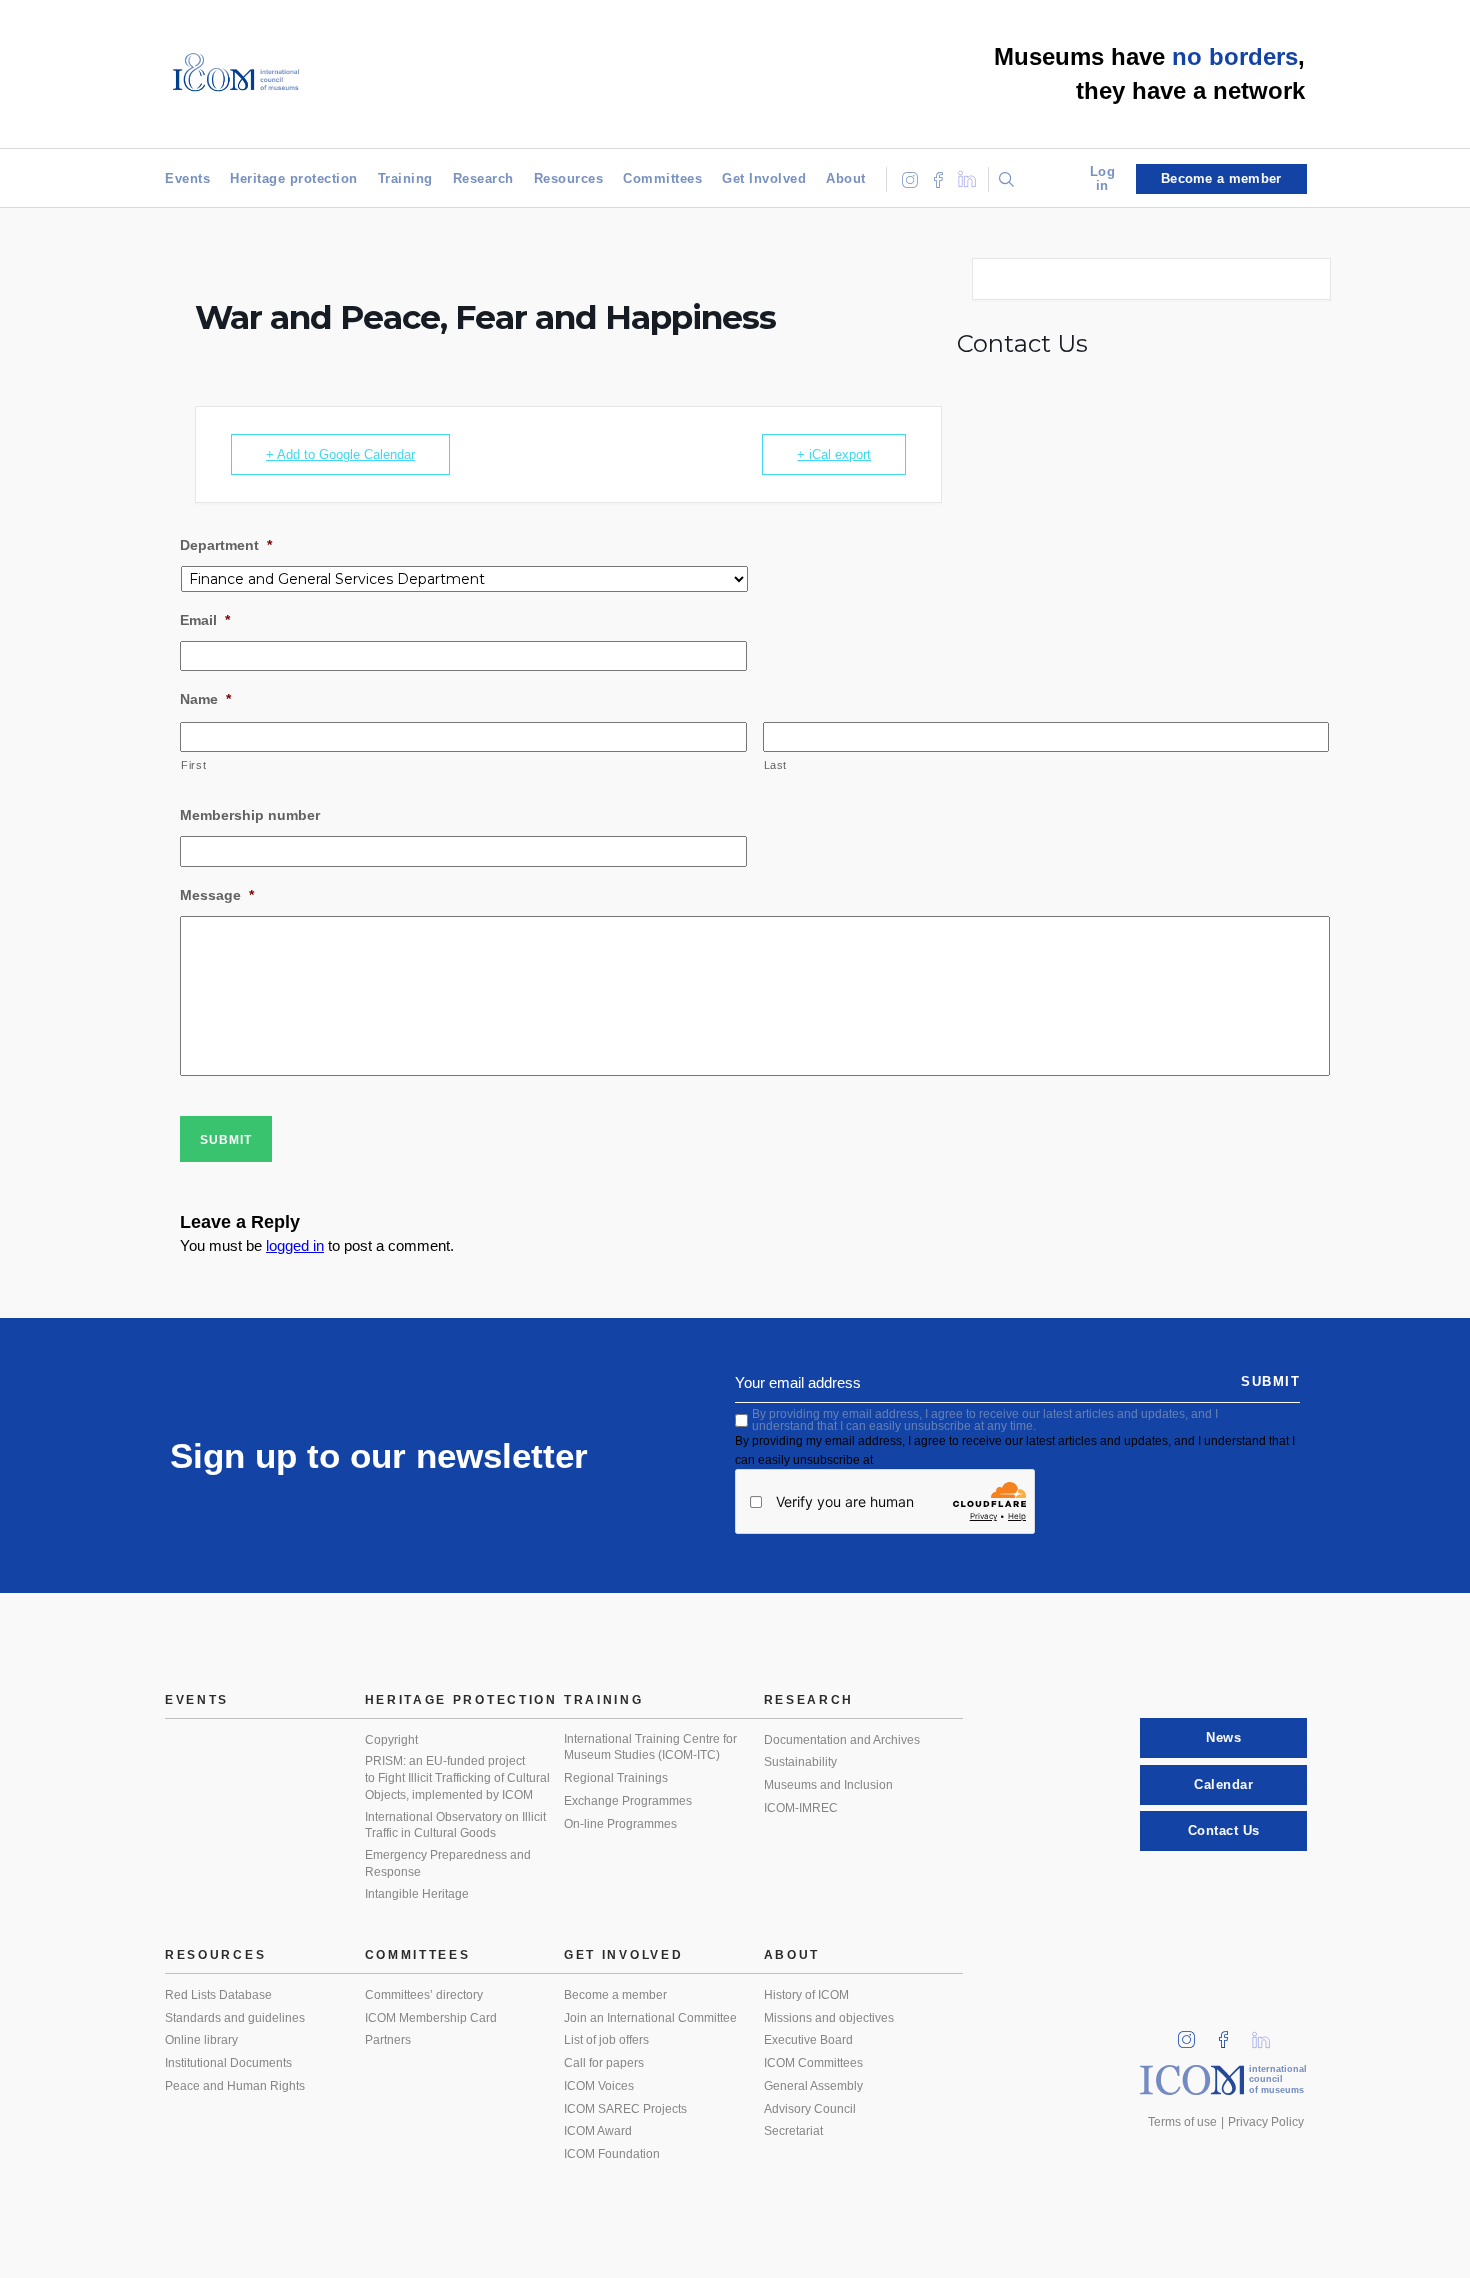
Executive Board (808, 2040)
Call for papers (604, 2063)
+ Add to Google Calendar (340, 454)
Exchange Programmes (628, 1801)
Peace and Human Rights (235, 2086)
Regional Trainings (616, 1778)
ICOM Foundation (612, 2154)
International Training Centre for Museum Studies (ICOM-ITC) (650, 1747)
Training (405, 178)
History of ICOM (806, 1995)
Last (776, 765)
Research (483, 178)
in (1193, 2033)
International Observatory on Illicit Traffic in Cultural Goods (455, 1825)
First (193, 765)
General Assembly (813, 2086)
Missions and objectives (829, 2018)
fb (1230, 2033)
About (846, 178)
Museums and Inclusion (828, 1785)
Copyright (391, 1740)
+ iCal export (834, 454)
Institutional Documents (228, 2063)
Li (1268, 2033)
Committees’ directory (424, 1995)
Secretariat (793, 2131)
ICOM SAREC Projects (625, 2109)
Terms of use (1182, 2122)
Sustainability (800, 1762)
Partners (388, 2040)
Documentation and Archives (842, 1740)
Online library (201, 2040)
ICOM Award (598, 2131)
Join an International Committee (650, 2018)
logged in (295, 1245)
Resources (569, 178)
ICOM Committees (813, 2063)
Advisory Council (810, 2109)
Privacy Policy (1266, 2122)
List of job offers (606, 2040)
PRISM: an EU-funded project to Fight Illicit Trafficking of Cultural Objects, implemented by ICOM (457, 1777)
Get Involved (764, 178)
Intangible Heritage (417, 1894)
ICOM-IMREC (801, 1808)
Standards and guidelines (235, 2018)
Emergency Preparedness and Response (448, 1863)
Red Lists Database (218, 1995)
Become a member (615, 1995)
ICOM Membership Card (431, 2018)
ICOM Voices (599, 2086)
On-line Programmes (620, 1824)
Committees (662, 178)
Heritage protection (294, 178)
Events (187, 178)
